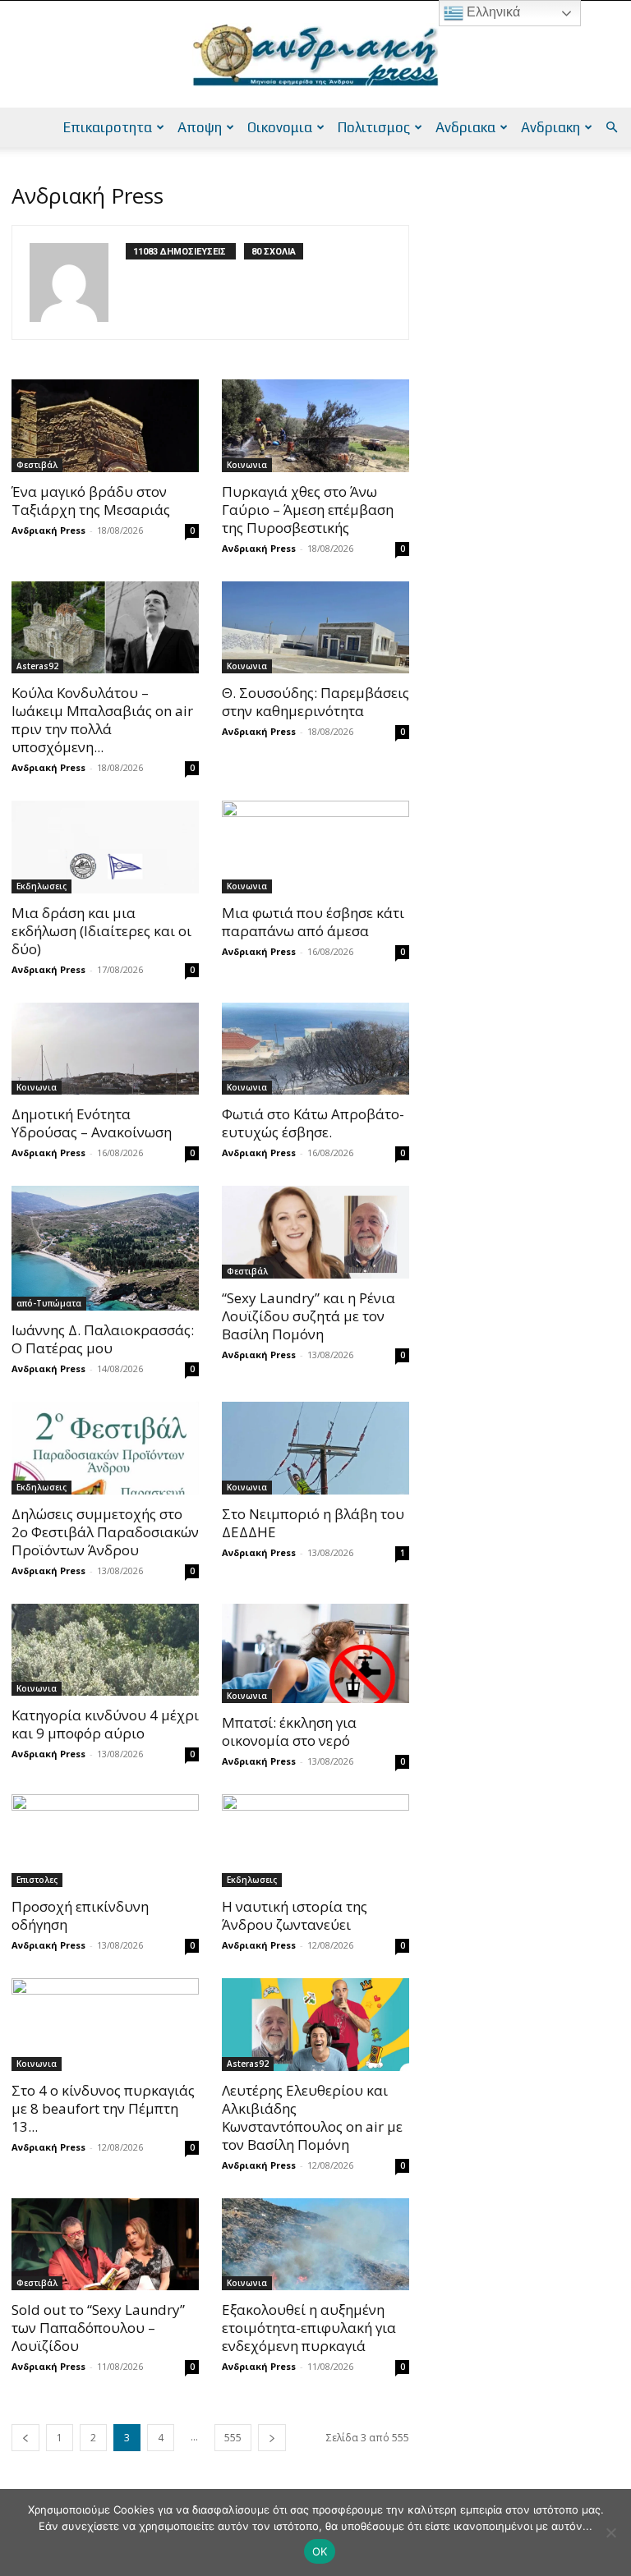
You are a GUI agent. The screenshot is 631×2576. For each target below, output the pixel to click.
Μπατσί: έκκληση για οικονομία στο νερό (289, 1731)
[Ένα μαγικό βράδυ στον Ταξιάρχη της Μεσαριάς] (105, 426)
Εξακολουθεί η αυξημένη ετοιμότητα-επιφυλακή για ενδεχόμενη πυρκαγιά (309, 2328)
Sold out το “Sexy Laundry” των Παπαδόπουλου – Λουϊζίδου (98, 2328)
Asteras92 (37, 666)
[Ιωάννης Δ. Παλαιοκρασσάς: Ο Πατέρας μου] (105, 1248)
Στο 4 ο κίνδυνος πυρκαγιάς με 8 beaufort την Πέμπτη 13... (103, 2108)
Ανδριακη (550, 127)
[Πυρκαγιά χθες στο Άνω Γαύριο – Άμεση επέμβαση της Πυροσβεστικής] (315, 426)
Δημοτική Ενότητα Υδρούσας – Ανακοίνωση (92, 1123)
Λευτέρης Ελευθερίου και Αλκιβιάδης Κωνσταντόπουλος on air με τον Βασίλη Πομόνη (312, 2117)
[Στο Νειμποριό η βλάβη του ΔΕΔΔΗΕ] (315, 1448)
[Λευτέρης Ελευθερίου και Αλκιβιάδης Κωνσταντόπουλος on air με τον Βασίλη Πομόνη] (315, 2025)
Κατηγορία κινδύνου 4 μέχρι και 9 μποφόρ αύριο (105, 1724)
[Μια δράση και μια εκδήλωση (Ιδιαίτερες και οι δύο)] (105, 847)
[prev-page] (25, 2438)
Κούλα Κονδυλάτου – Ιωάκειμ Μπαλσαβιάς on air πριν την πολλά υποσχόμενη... (102, 720)
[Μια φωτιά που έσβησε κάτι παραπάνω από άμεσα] (315, 847)
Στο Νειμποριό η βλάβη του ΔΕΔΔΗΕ (313, 1523)
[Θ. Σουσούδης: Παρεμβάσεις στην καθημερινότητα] (315, 628)
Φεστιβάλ (37, 465)
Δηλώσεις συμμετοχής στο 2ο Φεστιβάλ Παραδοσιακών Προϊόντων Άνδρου (105, 1532)
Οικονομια (280, 127)
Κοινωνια (247, 465)
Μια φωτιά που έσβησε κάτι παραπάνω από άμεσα (313, 922)
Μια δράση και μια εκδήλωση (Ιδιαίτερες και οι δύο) (101, 931)
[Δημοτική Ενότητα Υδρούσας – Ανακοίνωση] (105, 1049)
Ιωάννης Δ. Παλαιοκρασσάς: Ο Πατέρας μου (103, 1339)
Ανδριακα (465, 127)
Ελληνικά (492, 12)
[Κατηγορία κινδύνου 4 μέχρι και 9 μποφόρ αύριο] (105, 1650)
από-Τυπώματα (49, 1303)
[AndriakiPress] (315, 55)
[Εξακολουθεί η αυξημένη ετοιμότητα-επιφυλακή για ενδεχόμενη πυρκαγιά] (315, 2245)
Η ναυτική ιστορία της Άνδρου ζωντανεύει (295, 1915)
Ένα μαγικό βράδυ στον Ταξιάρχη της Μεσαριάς (91, 501)
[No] (610, 2532)
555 (233, 2438)
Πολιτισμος (374, 127)
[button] (611, 128)
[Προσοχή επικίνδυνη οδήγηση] (105, 1841)
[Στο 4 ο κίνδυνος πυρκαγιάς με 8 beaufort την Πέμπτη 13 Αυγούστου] (105, 2025)
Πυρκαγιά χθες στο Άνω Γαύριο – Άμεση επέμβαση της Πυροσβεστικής (308, 510)
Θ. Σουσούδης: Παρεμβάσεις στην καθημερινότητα (315, 702)
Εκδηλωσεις (41, 886)
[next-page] (272, 2438)
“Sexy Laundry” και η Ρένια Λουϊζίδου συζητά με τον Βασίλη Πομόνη (309, 1316)
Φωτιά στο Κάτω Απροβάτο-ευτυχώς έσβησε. (313, 1123)
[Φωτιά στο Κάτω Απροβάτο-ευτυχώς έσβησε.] (315, 1049)
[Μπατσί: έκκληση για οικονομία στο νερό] (315, 1654)
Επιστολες (37, 1880)
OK (320, 2551)
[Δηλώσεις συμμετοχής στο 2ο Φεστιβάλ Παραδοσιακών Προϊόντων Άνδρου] (105, 1448)
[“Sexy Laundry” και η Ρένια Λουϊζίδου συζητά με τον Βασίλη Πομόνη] (315, 1232)
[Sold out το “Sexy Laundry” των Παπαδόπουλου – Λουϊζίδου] (105, 2245)
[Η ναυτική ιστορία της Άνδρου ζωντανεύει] (315, 1841)
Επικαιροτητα (108, 127)
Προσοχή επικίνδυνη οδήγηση (80, 1915)
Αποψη (200, 127)
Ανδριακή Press (48, 530)
